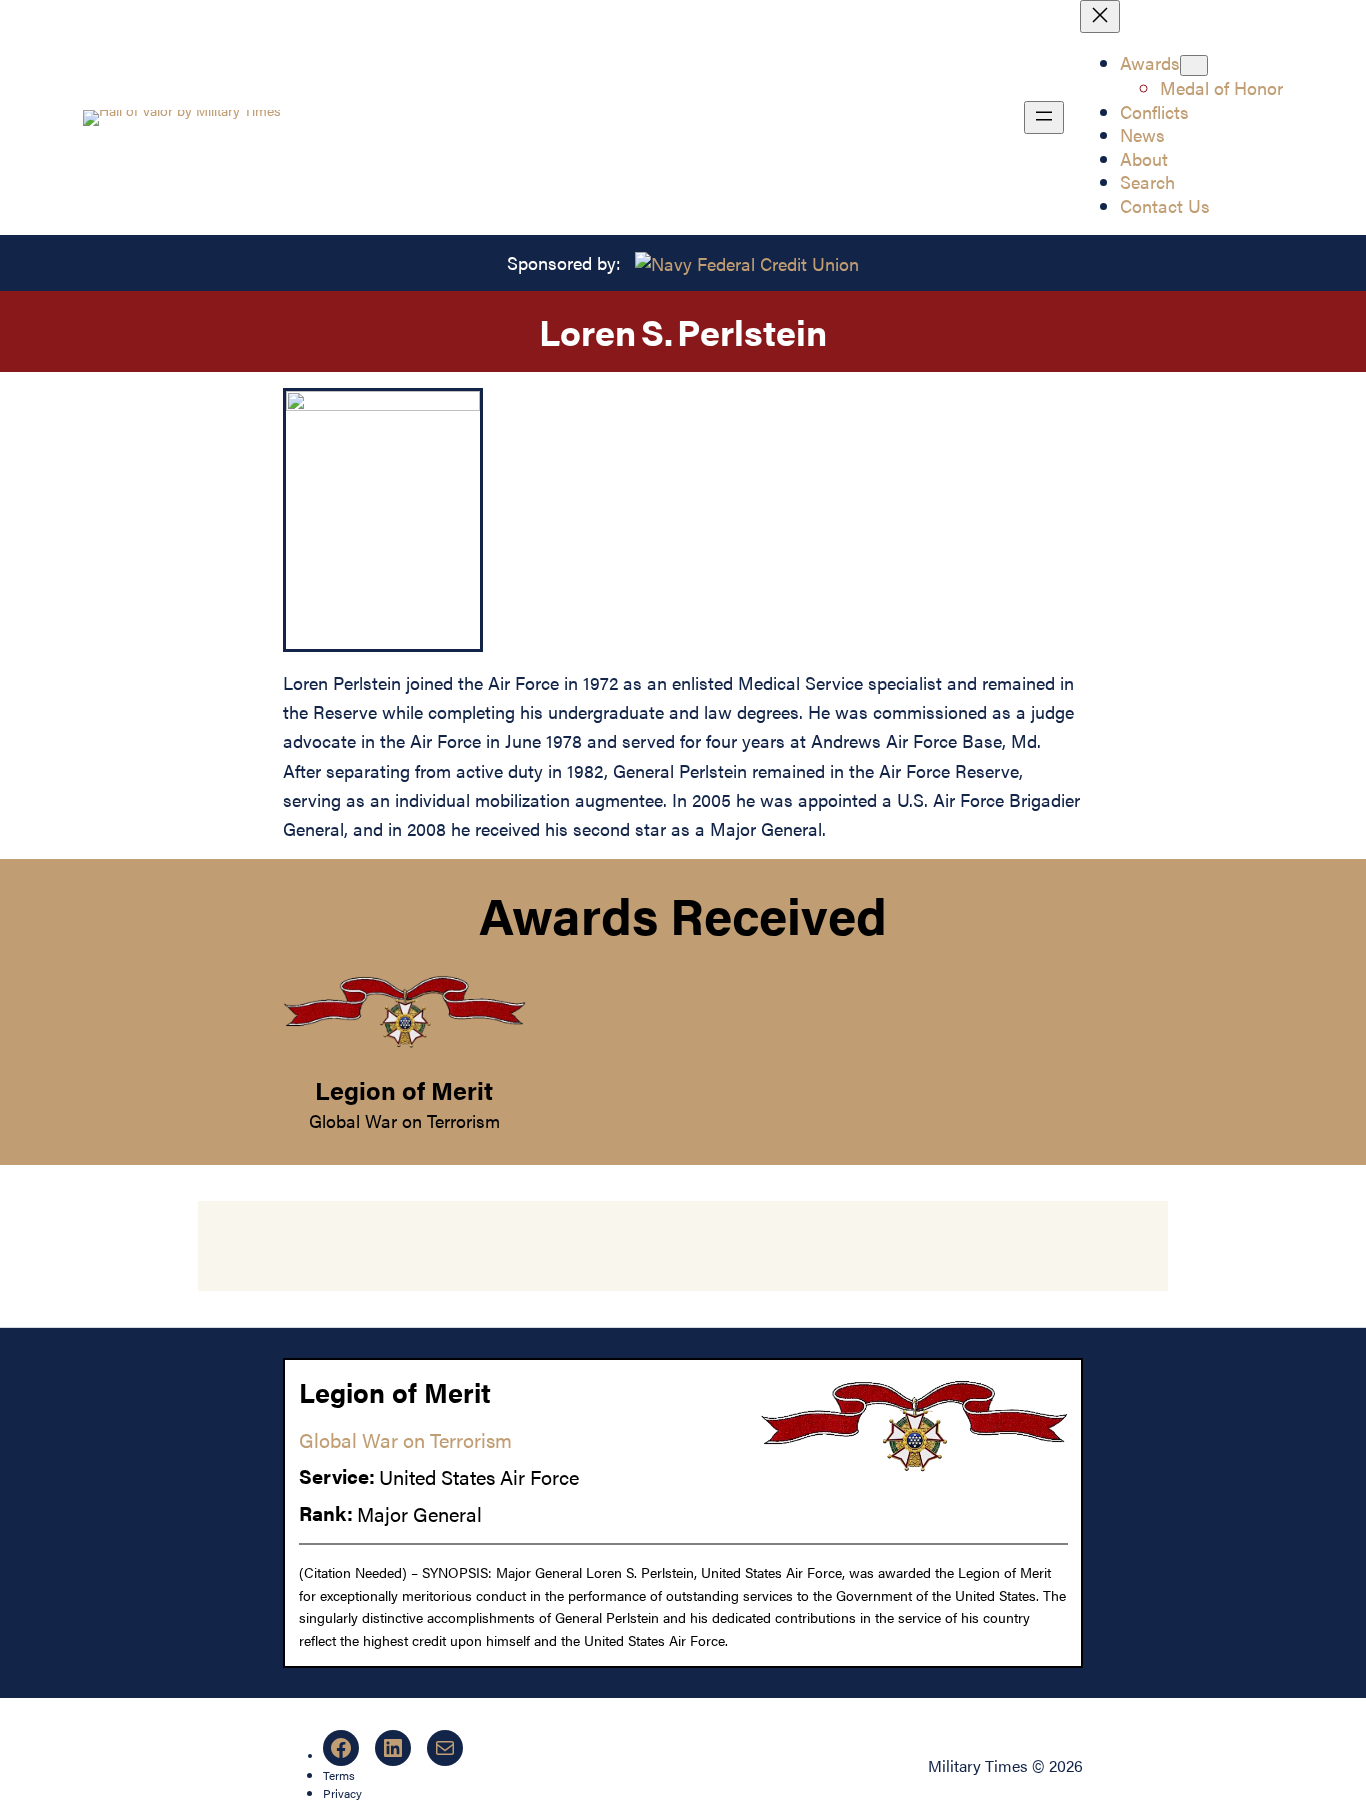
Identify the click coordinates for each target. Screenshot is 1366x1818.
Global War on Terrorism (404, 1120)
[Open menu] (1044, 117)
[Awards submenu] (1194, 65)
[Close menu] (1100, 16)
